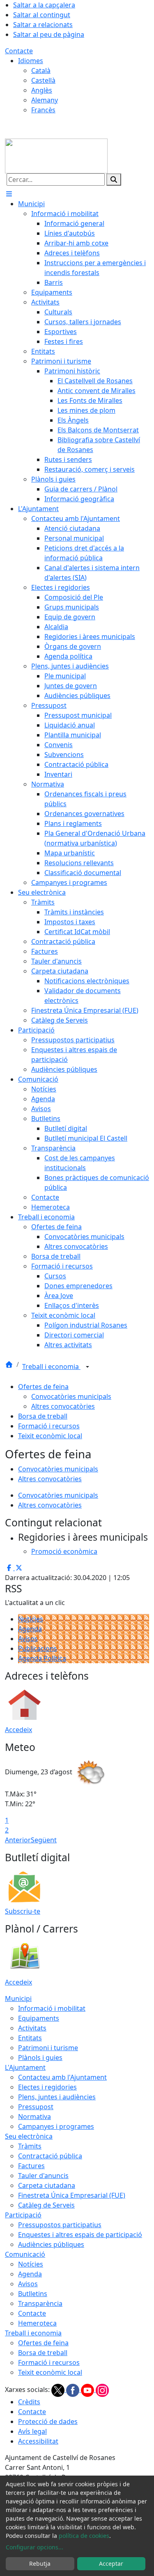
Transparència (40, 2303)
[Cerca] (114, 180)
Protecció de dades (48, 2421)
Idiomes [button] (31, 61)
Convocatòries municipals (71, 1396)
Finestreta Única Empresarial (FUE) (72, 2195)
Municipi (18, 1999)
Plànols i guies (40, 2058)
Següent (44, 1840)
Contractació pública (50, 2156)
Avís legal (32, 2431)
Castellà (43, 80)
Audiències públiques (51, 2244)
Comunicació (25, 2254)
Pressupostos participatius (60, 2225)
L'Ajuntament (25, 2067)
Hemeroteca (37, 2323)
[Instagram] (102, 2390)
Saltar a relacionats (43, 25)
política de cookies (84, 2536)
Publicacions (38, 1648)
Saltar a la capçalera (44, 5)
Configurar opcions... (34, 2547)
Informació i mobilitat (52, 2008)
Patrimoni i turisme (48, 2048)
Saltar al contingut (42, 15)
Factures (31, 2166)
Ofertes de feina (43, 1387)
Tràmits (30, 2146)
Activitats (32, 2028)
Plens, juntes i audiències (57, 2097)
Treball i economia (51, 1366)
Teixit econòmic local (50, 1436)
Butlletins (33, 2294)
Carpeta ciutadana (47, 2185)
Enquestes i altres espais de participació (80, 2235)
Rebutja (40, 2563)
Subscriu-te (23, 1911)
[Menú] (9, 194)
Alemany (45, 100)
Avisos (28, 1639)
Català (41, 70)
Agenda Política (42, 1658)
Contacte (19, 51)
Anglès (42, 90)
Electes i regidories (47, 2087)
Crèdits (29, 2402)
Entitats (30, 2038)
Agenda (30, 1629)
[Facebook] (74, 2390)
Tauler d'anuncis (43, 2176)
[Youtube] (88, 2390)
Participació (23, 2215)
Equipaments (39, 2018)
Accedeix (18, 1730)
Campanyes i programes (56, 2126)
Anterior (18, 1840)
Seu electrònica (29, 2136)
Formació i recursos (49, 1426)
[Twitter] (59, 2390)
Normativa (34, 2117)
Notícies (31, 1619)
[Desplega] (87, 1367)
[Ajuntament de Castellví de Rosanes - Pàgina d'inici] (56, 155)
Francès (43, 110)
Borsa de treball (43, 1416)
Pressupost (36, 2107)
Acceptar (111, 2563)
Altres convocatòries (63, 1406)
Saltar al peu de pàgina (49, 34)
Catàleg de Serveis (46, 2205)
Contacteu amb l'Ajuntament (62, 2077)
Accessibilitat (38, 2441)
